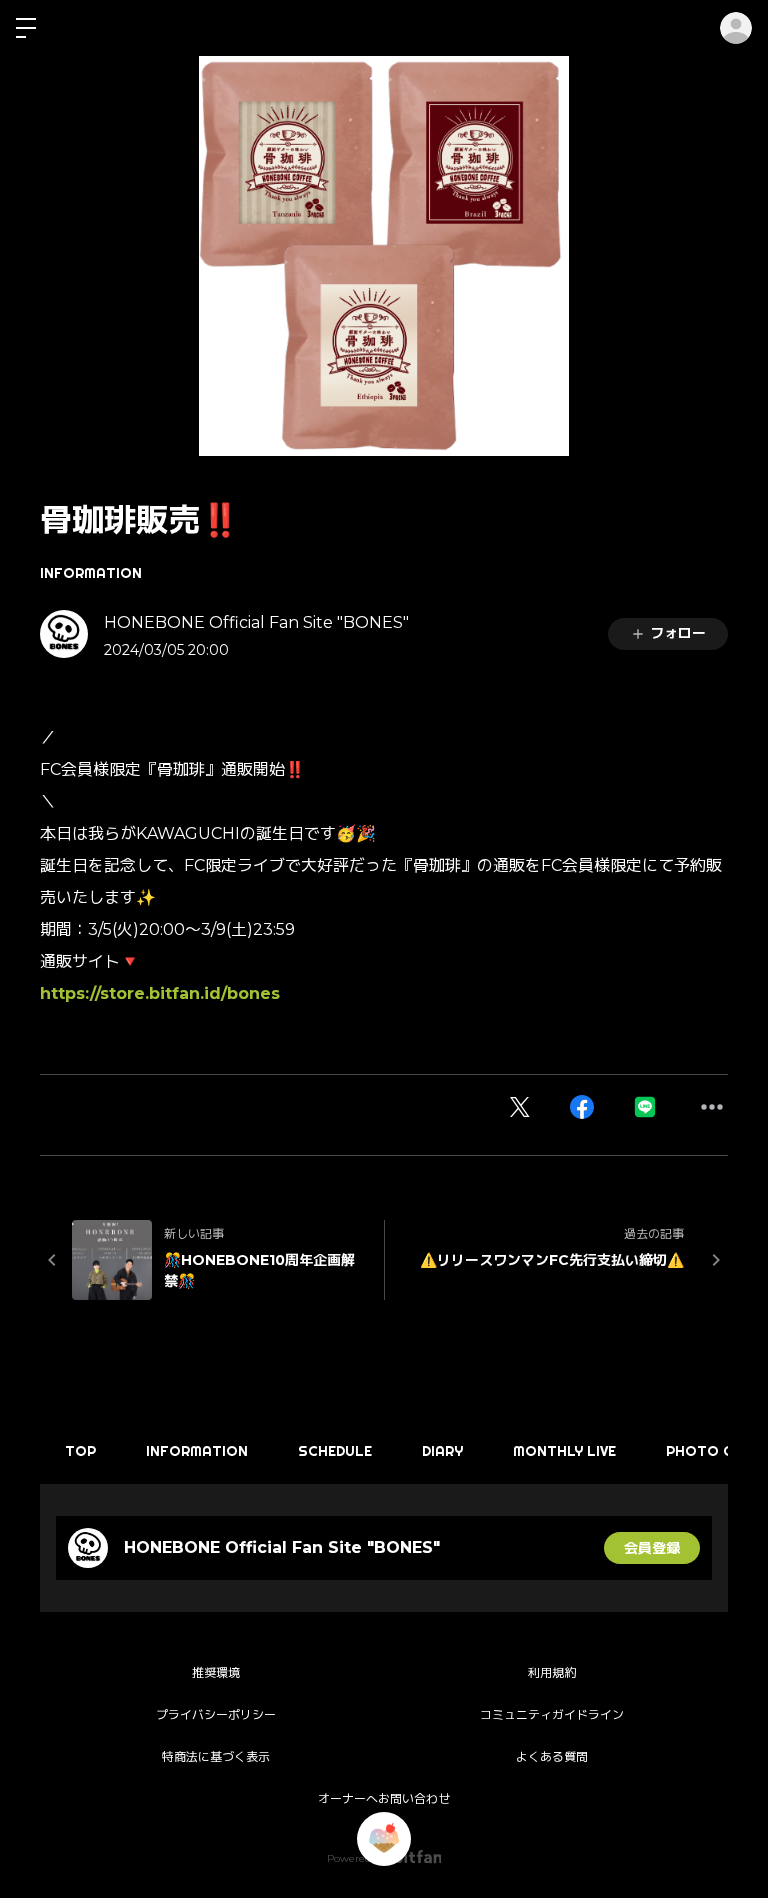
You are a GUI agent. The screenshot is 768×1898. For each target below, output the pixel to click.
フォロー (678, 633)
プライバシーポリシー (216, 1714)
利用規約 (552, 1672)
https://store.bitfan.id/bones (160, 993)
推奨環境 (216, 1672)
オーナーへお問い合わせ (384, 1798)
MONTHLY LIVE (564, 1451)
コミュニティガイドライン (552, 1714)
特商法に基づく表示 (216, 1756)
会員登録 (652, 1548)
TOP (80, 1451)
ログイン (736, 28)
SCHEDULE (335, 1451)
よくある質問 (552, 1756)
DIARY (442, 1451)
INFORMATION (91, 573)
